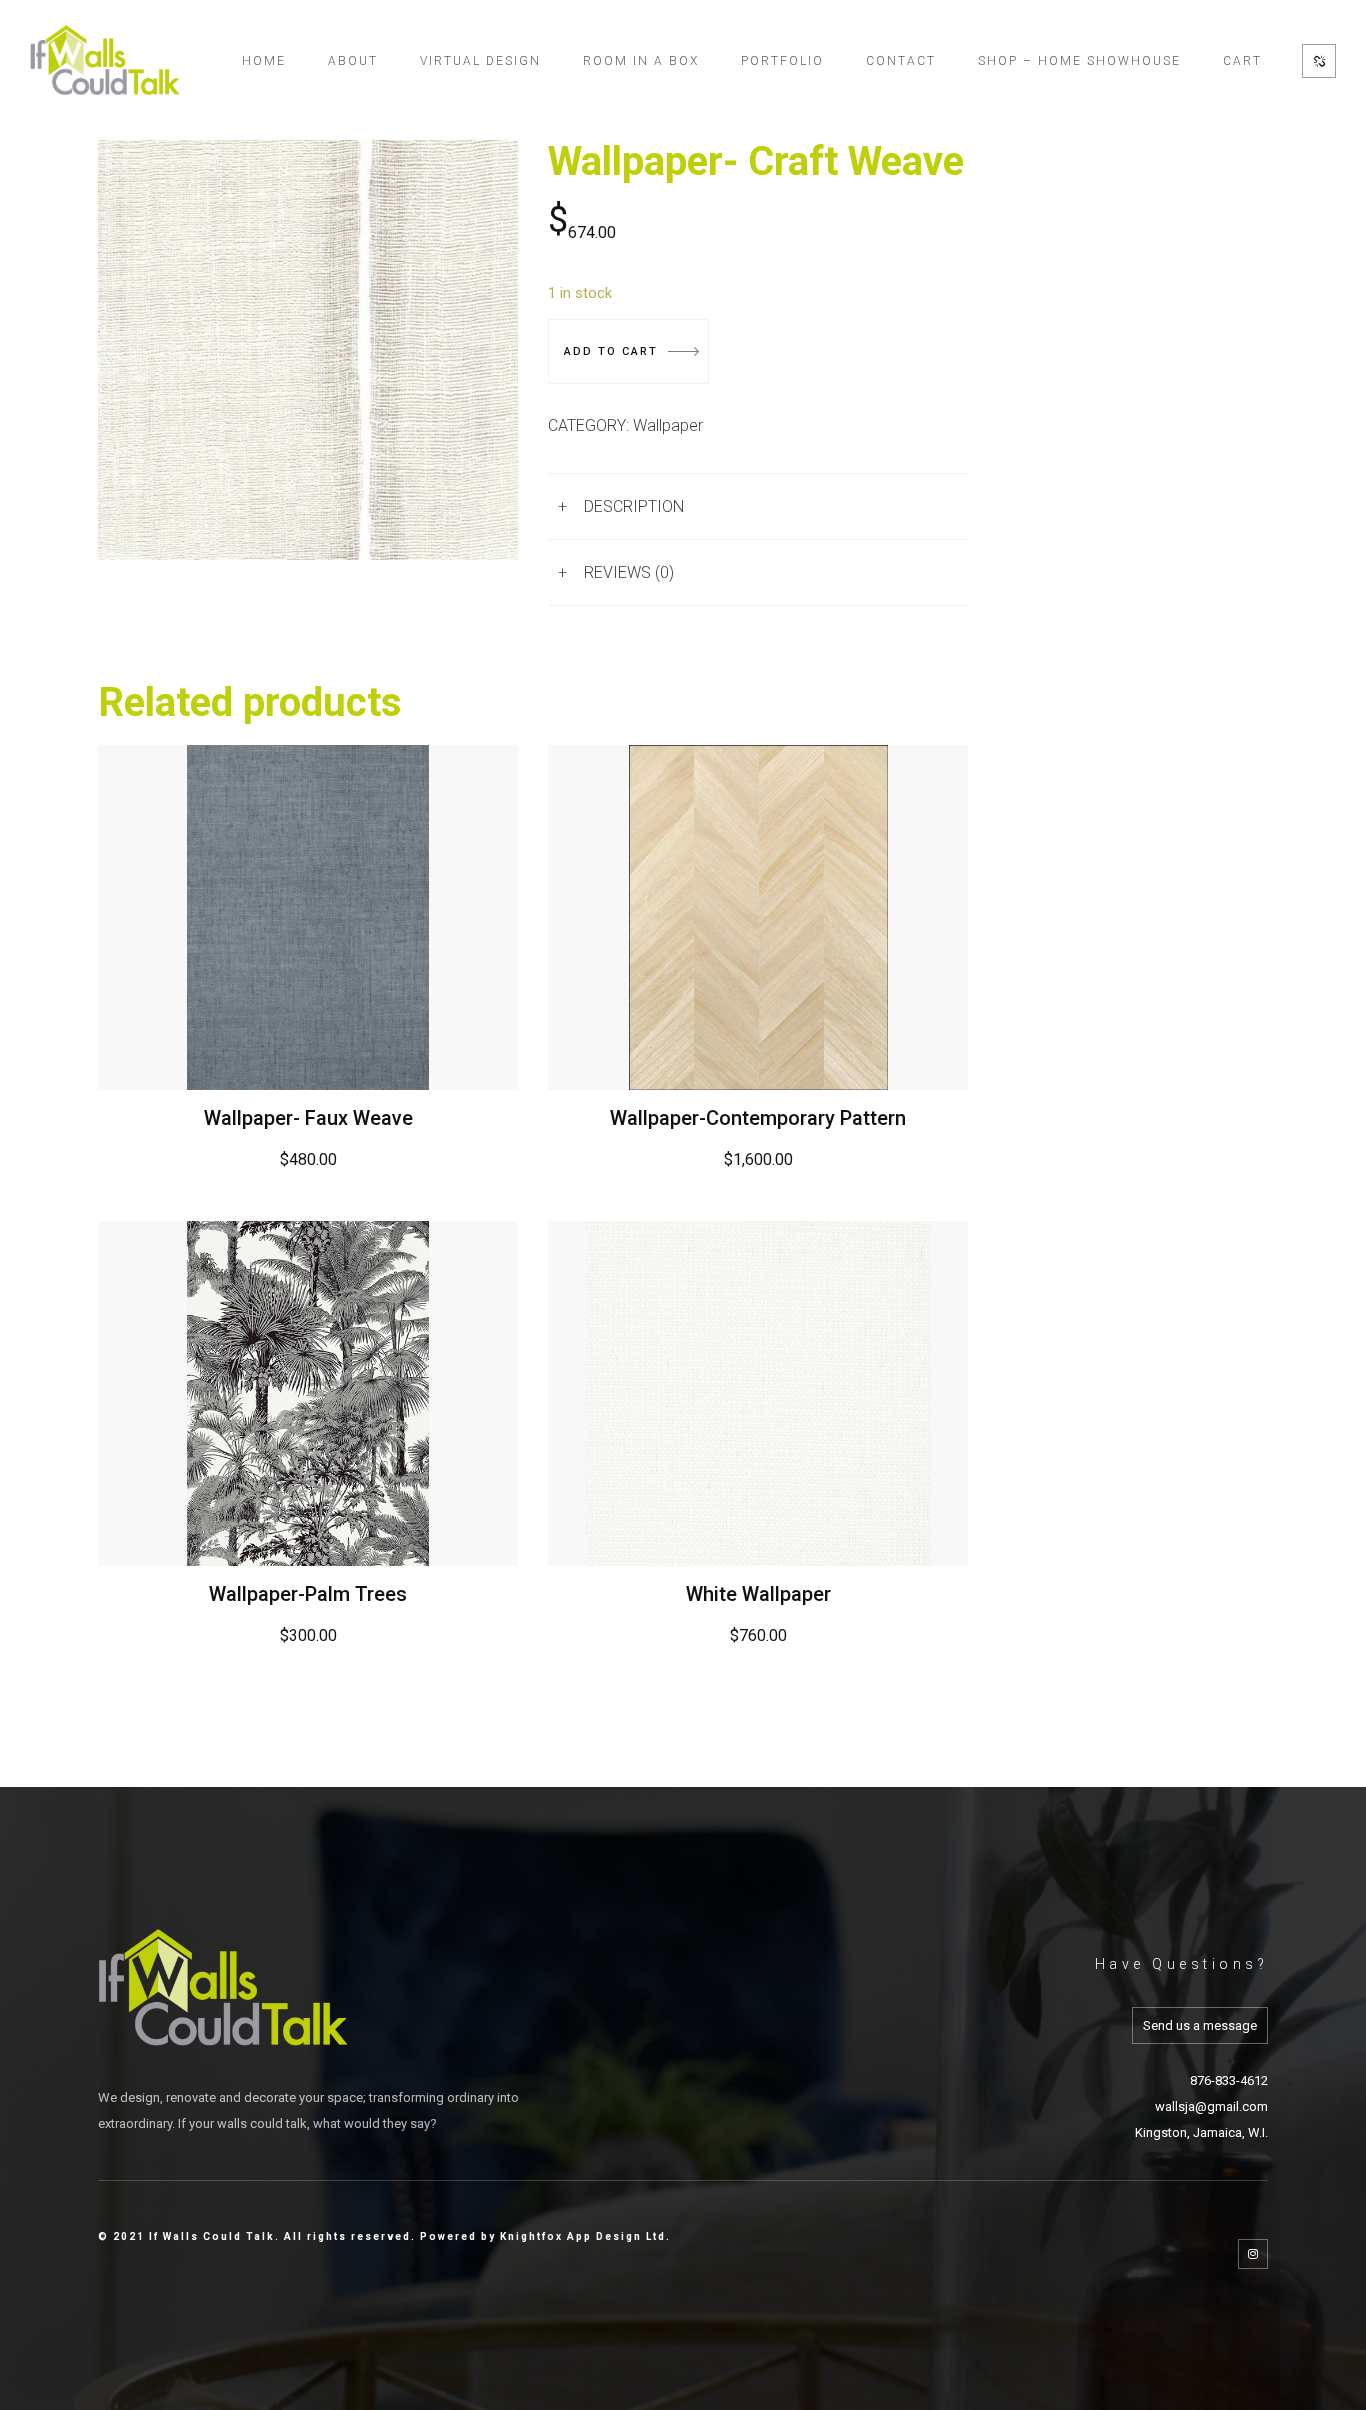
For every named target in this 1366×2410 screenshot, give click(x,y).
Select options (308, 916)
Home (264, 61)
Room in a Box (641, 61)
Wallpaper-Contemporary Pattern (758, 1118)
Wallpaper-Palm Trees (308, 1594)
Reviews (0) (629, 572)
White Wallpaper (758, 1594)
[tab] (758, 506)
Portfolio (782, 61)
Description (634, 506)
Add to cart (611, 351)
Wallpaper (668, 425)
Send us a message (1200, 2025)
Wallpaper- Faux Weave (308, 1118)
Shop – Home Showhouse (1079, 61)
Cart (1242, 61)
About (353, 61)
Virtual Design (480, 61)
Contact (901, 61)
